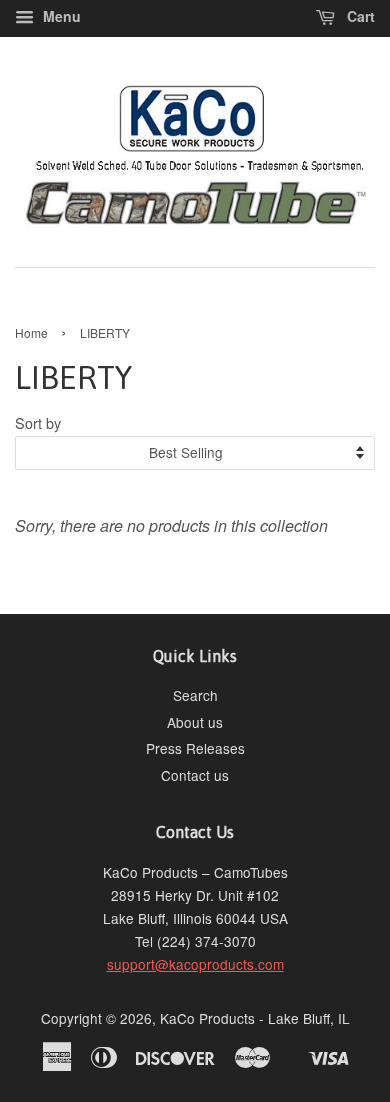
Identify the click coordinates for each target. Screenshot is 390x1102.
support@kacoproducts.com (195, 964)
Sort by (38, 422)
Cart (359, 16)
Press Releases (195, 748)
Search (195, 695)
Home (31, 332)
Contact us (195, 775)
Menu (60, 16)
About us (195, 722)
